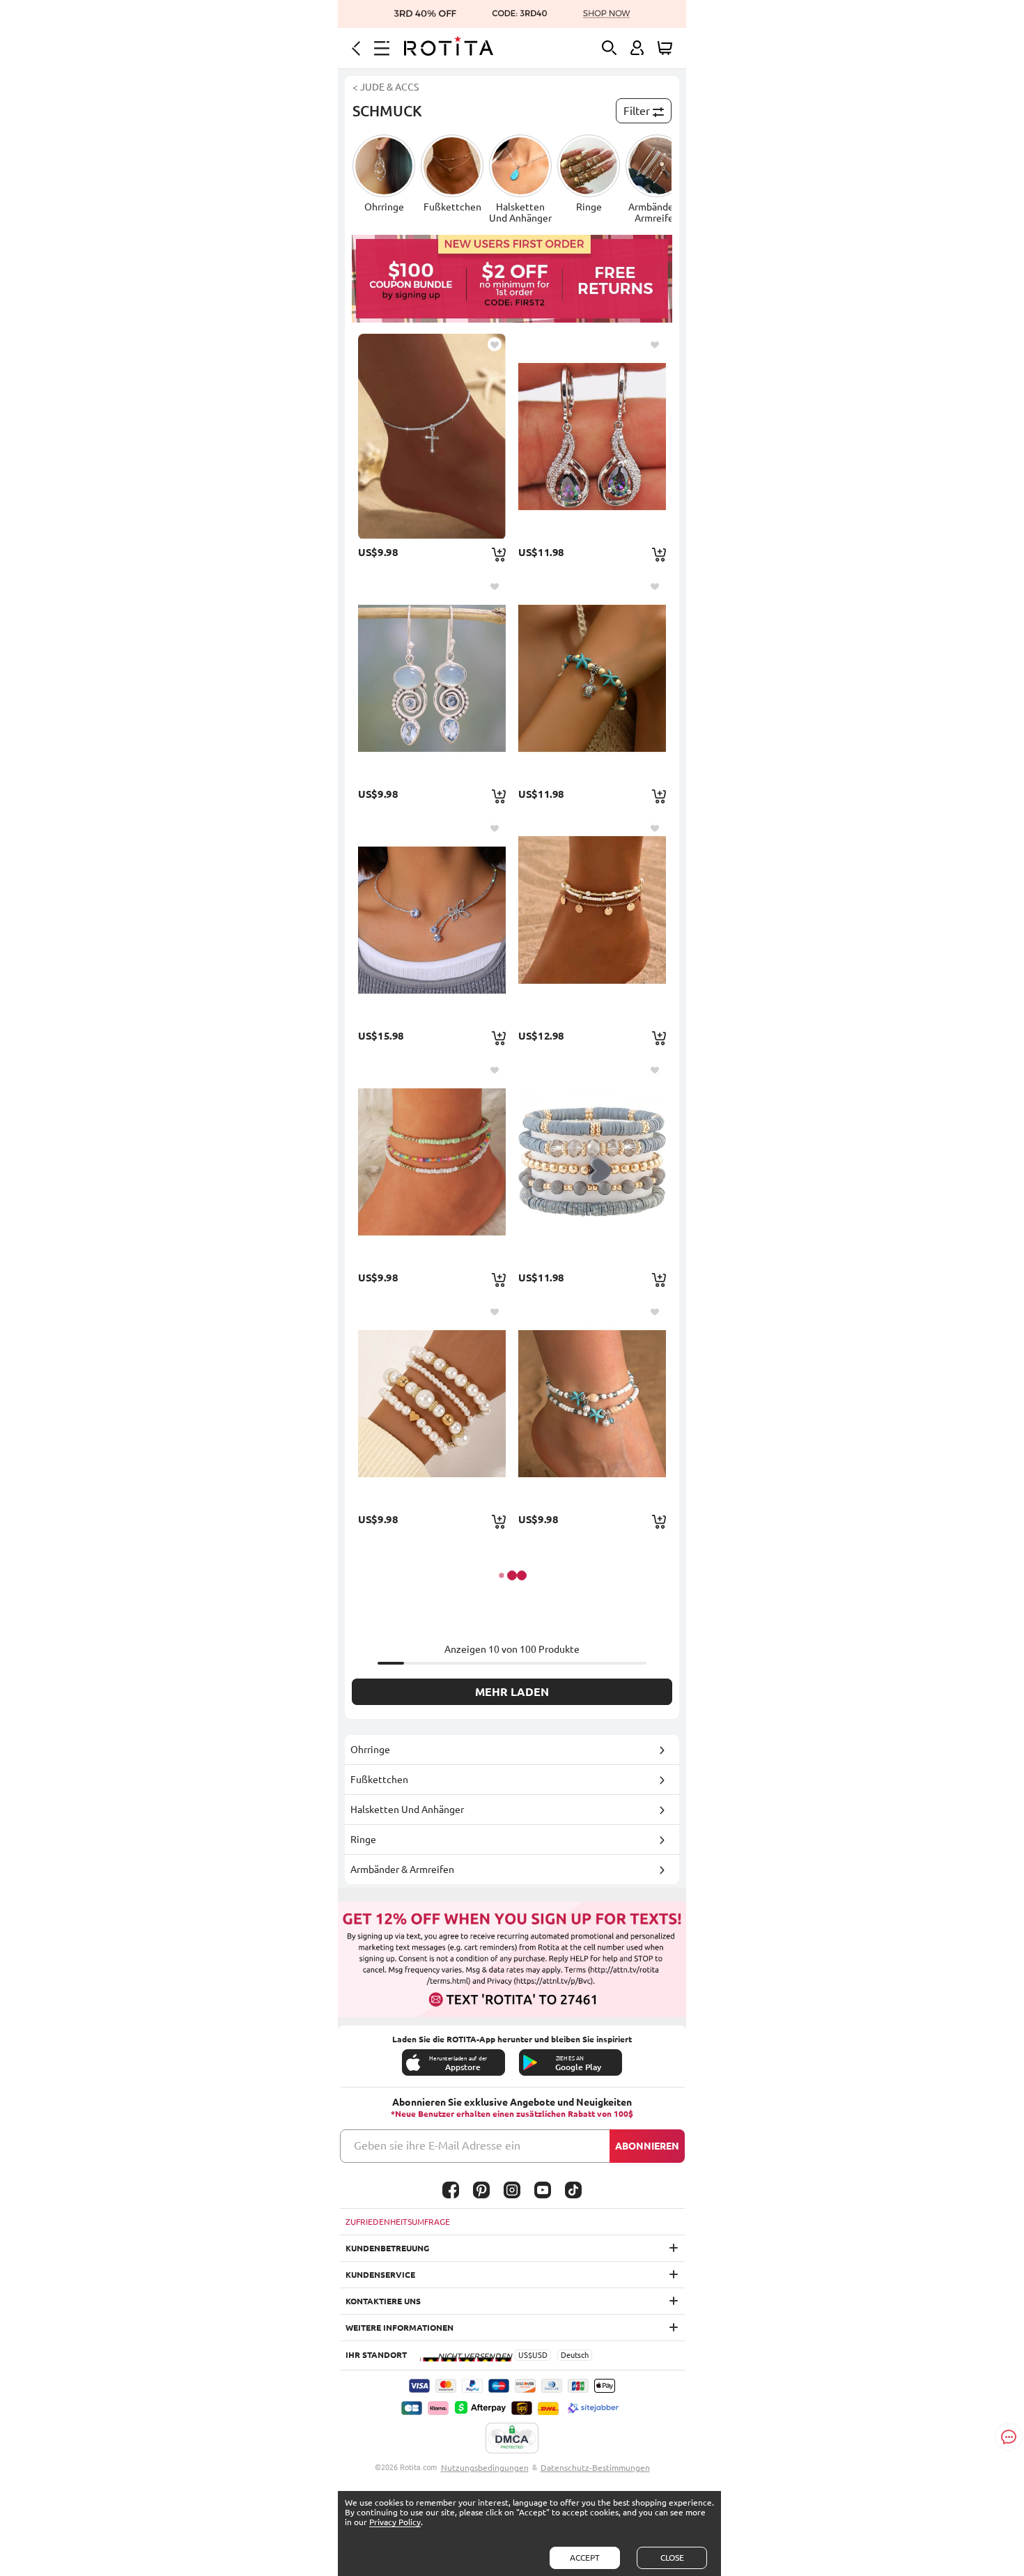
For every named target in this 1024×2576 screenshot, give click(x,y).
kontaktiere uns (383, 2301)
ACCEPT (585, 2558)
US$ (525, 2355)
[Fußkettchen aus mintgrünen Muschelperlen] (592, 1403)
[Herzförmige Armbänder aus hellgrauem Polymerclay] (592, 1162)
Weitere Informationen (399, 2328)
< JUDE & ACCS (386, 87)
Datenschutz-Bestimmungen (595, 2468)
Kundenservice (380, 2275)
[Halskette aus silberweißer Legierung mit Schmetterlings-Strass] (432, 920)
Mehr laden (512, 1692)
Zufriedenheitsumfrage (398, 2222)
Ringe (363, 1840)
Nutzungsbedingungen (485, 2468)
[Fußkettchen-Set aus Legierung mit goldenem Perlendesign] (592, 920)
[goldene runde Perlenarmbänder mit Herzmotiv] (432, 1403)
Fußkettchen (379, 1780)
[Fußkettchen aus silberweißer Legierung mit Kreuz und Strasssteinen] (432, 436)
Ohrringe (370, 1750)
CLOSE (672, 2558)
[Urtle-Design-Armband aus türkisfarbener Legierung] (592, 678)
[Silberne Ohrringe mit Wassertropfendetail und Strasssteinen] (592, 436)
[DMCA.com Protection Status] (512, 2439)
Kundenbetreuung (387, 2248)
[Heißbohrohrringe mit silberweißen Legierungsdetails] (432, 678)
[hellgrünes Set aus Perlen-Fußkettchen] (432, 1162)
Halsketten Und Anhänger (407, 1810)
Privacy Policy (395, 2522)
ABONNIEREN (647, 2146)
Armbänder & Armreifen (402, 1869)
